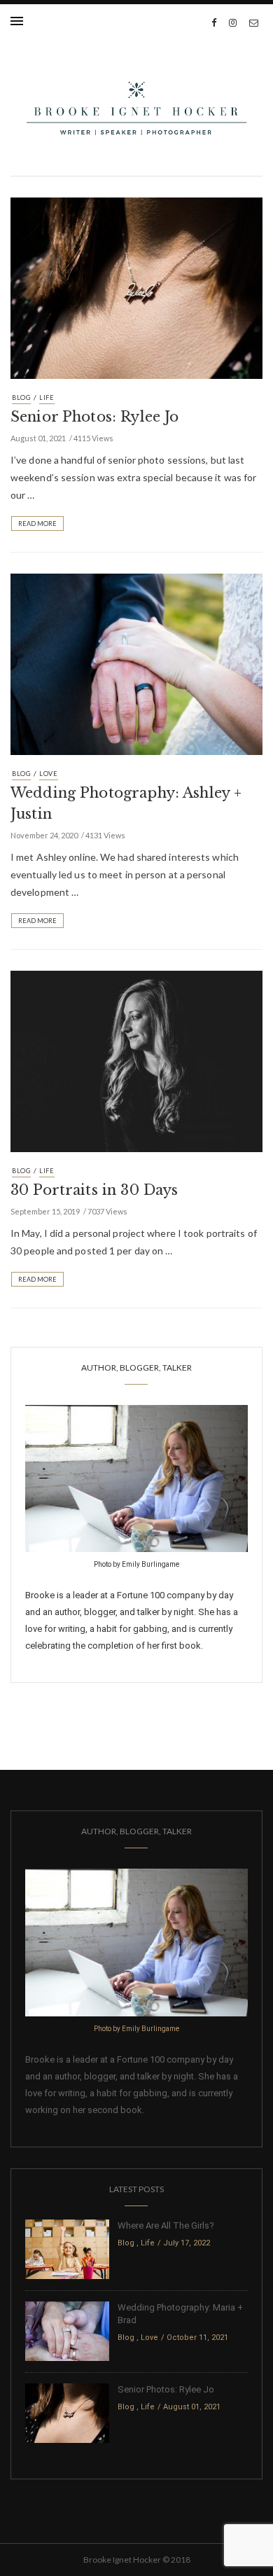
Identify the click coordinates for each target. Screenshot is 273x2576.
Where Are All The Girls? (166, 2225)
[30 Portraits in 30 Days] (136, 1060)
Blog (21, 397)
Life (47, 397)
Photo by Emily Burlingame (136, 1564)
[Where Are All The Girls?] (67, 2249)
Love (49, 774)
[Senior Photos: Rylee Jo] (136, 287)
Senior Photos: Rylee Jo (94, 417)
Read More (37, 524)
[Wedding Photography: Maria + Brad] (67, 2331)
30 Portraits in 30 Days (94, 1190)
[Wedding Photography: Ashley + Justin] (136, 663)
